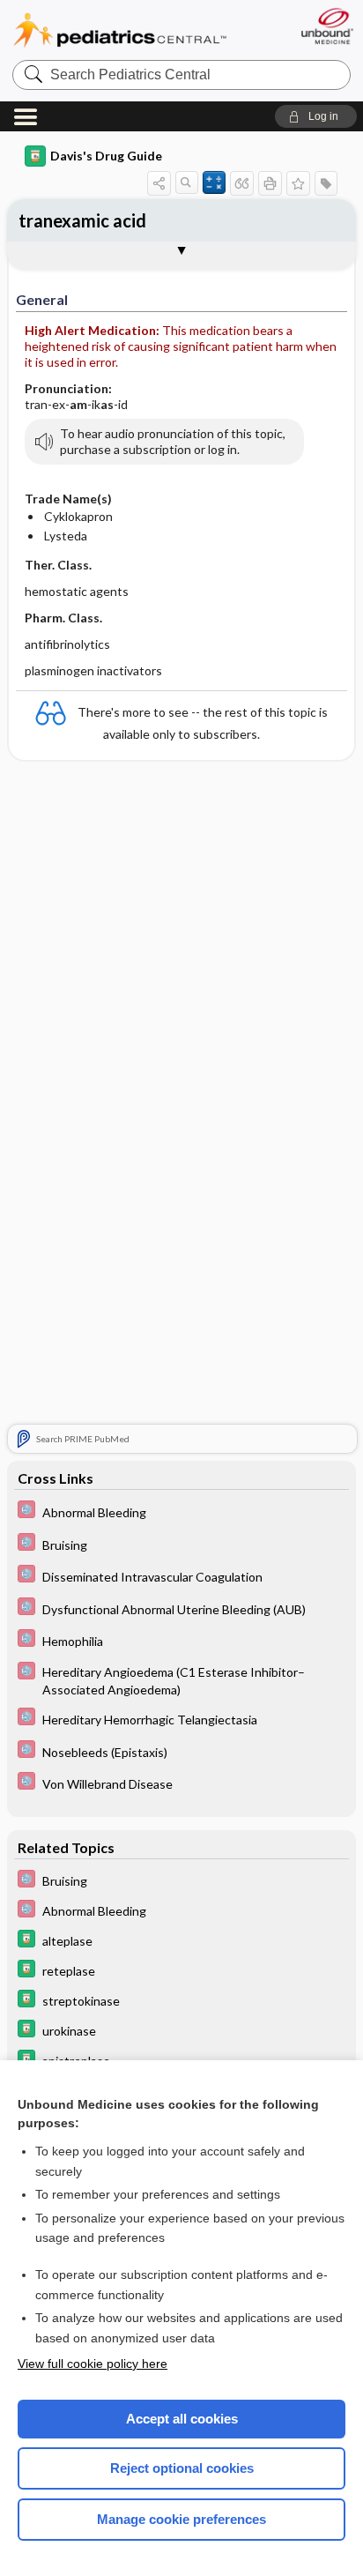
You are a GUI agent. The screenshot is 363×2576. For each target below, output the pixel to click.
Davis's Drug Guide (106, 156)
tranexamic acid (82, 220)
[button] (316, 116)
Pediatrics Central (120, 30)
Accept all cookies (182, 2419)
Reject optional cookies (182, 2468)
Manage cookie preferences (181, 2519)
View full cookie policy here (93, 2364)
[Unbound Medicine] (326, 26)
